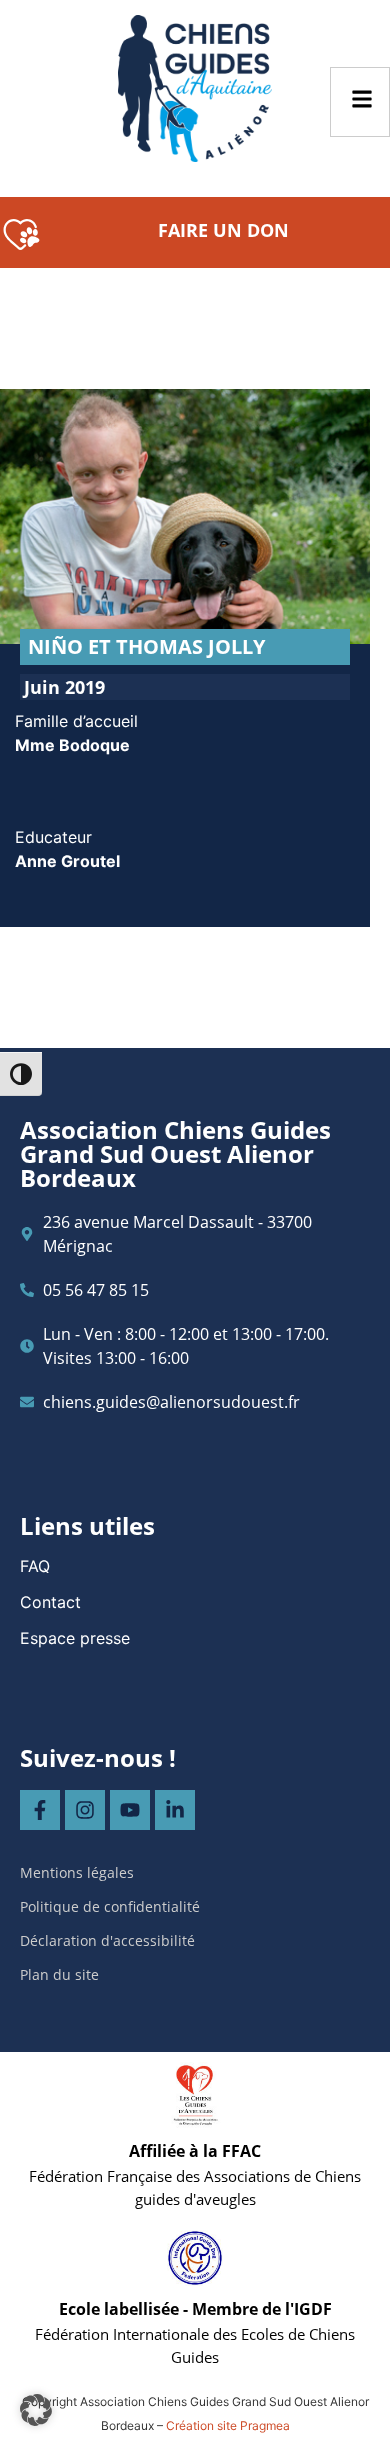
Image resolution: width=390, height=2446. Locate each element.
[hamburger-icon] (360, 102)
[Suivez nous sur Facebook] (40, 1810)
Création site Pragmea (228, 2425)
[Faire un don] (21, 232)
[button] (36, 2410)
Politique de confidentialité (110, 1906)
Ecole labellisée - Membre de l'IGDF (195, 2309)
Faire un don (223, 230)
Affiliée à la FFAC (195, 2151)
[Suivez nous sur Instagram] (85, 1810)
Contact (50, 1602)
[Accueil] (195, 88)
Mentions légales (77, 1872)
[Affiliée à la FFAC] (195, 2095)
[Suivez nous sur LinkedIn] (175, 1810)
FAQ (35, 1566)
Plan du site (59, 1974)
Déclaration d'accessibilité (107, 1940)
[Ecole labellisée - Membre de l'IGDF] (195, 2258)
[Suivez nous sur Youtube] (130, 1810)
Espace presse (75, 1638)
